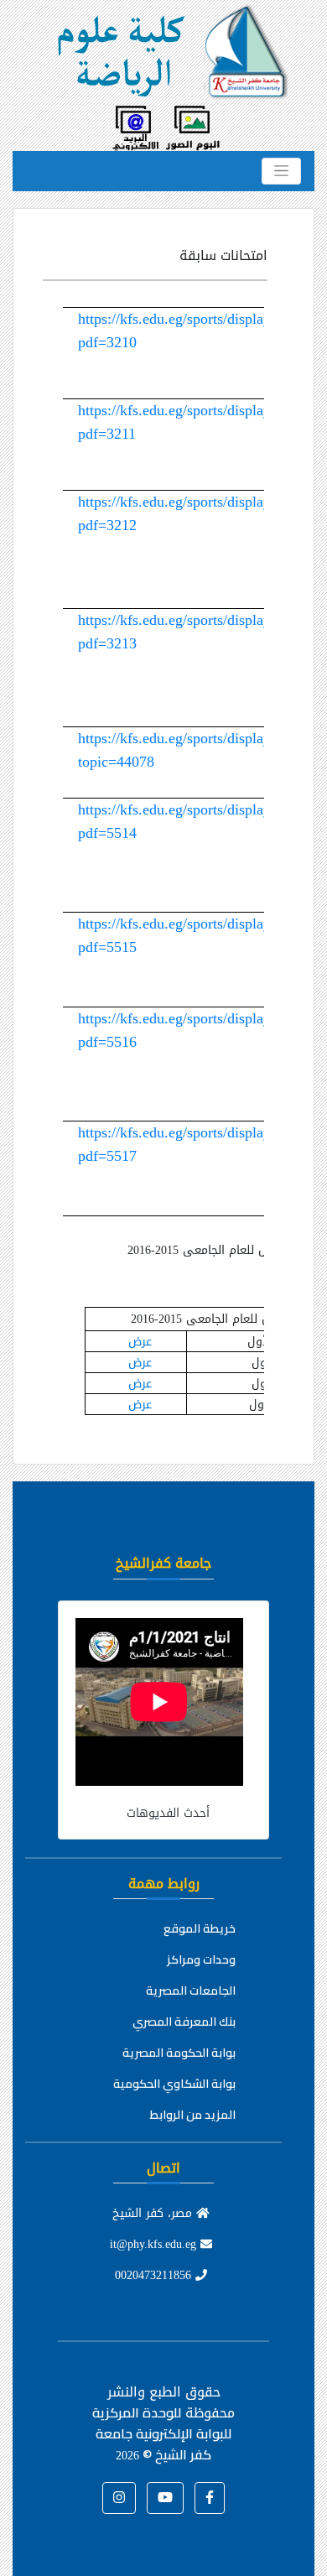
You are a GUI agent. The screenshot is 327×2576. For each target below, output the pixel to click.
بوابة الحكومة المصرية (179, 2053)
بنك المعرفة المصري (184, 2022)
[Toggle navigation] (281, 171)
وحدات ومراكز (201, 1959)
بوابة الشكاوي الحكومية (174, 2084)
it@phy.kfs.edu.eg (155, 2244)
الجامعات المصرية (191, 1991)
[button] (210, 2498)
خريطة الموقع (200, 1928)
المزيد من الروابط (193, 2115)
